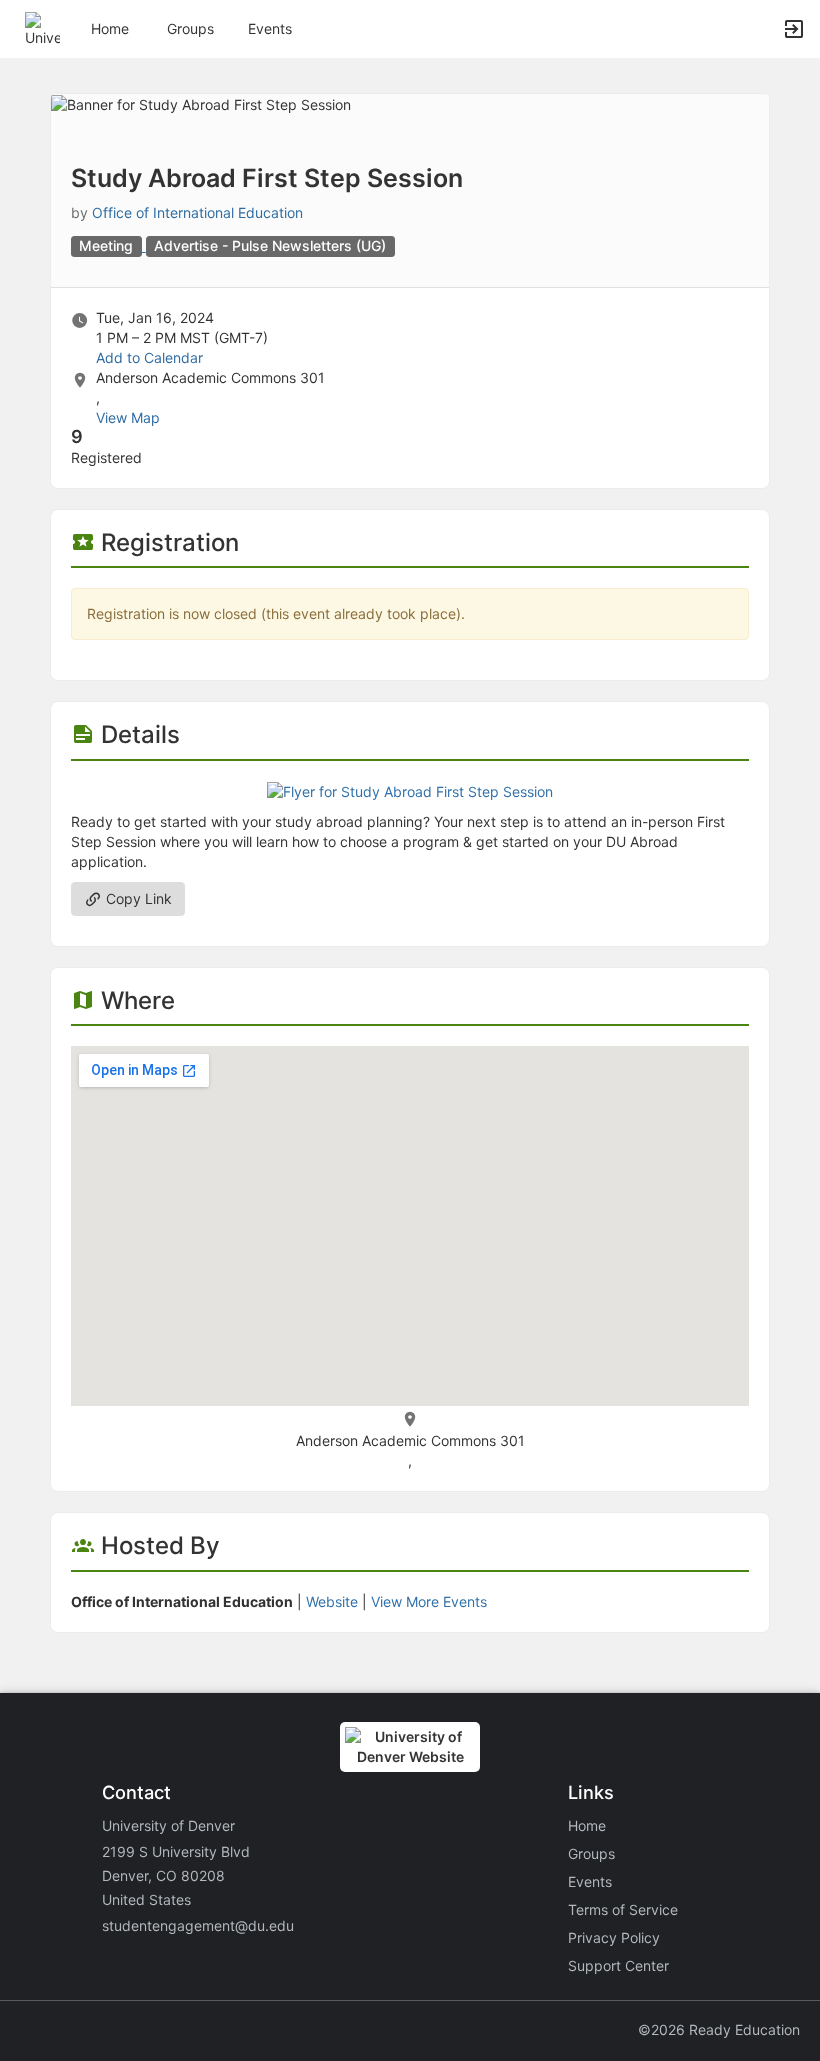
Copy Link (137, 898)
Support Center (618, 1965)
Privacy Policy (614, 1937)
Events (270, 28)
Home (587, 1825)
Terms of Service (623, 1909)
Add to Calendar (149, 357)
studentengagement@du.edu (198, 1925)
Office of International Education (197, 212)
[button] (42, 27)
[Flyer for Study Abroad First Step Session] (410, 790)
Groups (190, 28)
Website (332, 1601)
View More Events (429, 1601)
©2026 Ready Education (719, 2029)
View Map (128, 417)
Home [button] (110, 28)
